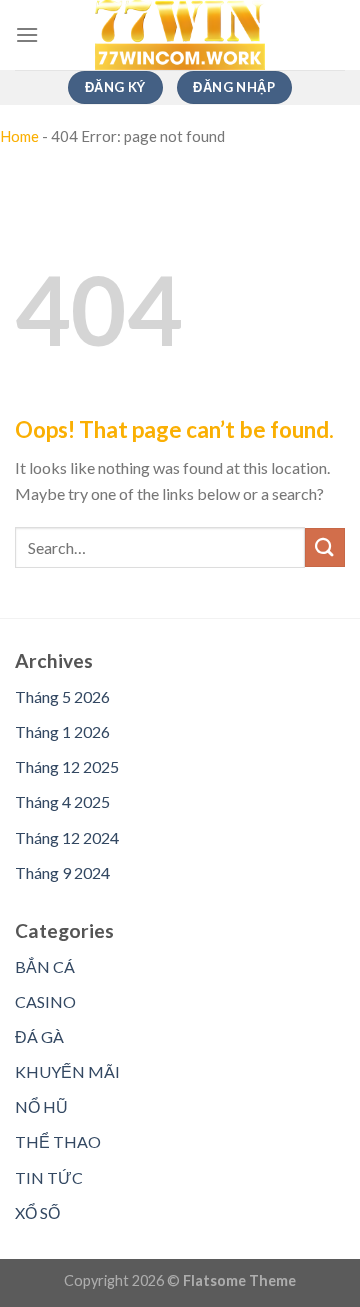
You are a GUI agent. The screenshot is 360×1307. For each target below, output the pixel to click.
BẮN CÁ (45, 966)
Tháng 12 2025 (67, 766)
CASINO (45, 1001)
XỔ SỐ (37, 1212)
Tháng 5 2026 (62, 696)
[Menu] (27, 34)
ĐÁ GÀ (39, 1036)
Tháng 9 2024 (62, 872)
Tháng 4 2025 (62, 801)
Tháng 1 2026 (62, 731)
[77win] (180, 35)
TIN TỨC (49, 1177)
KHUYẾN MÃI (67, 1071)
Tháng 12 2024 (67, 837)
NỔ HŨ (41, 1106)
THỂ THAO (58, 1141)
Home (19, 136)
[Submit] (325, 547)
